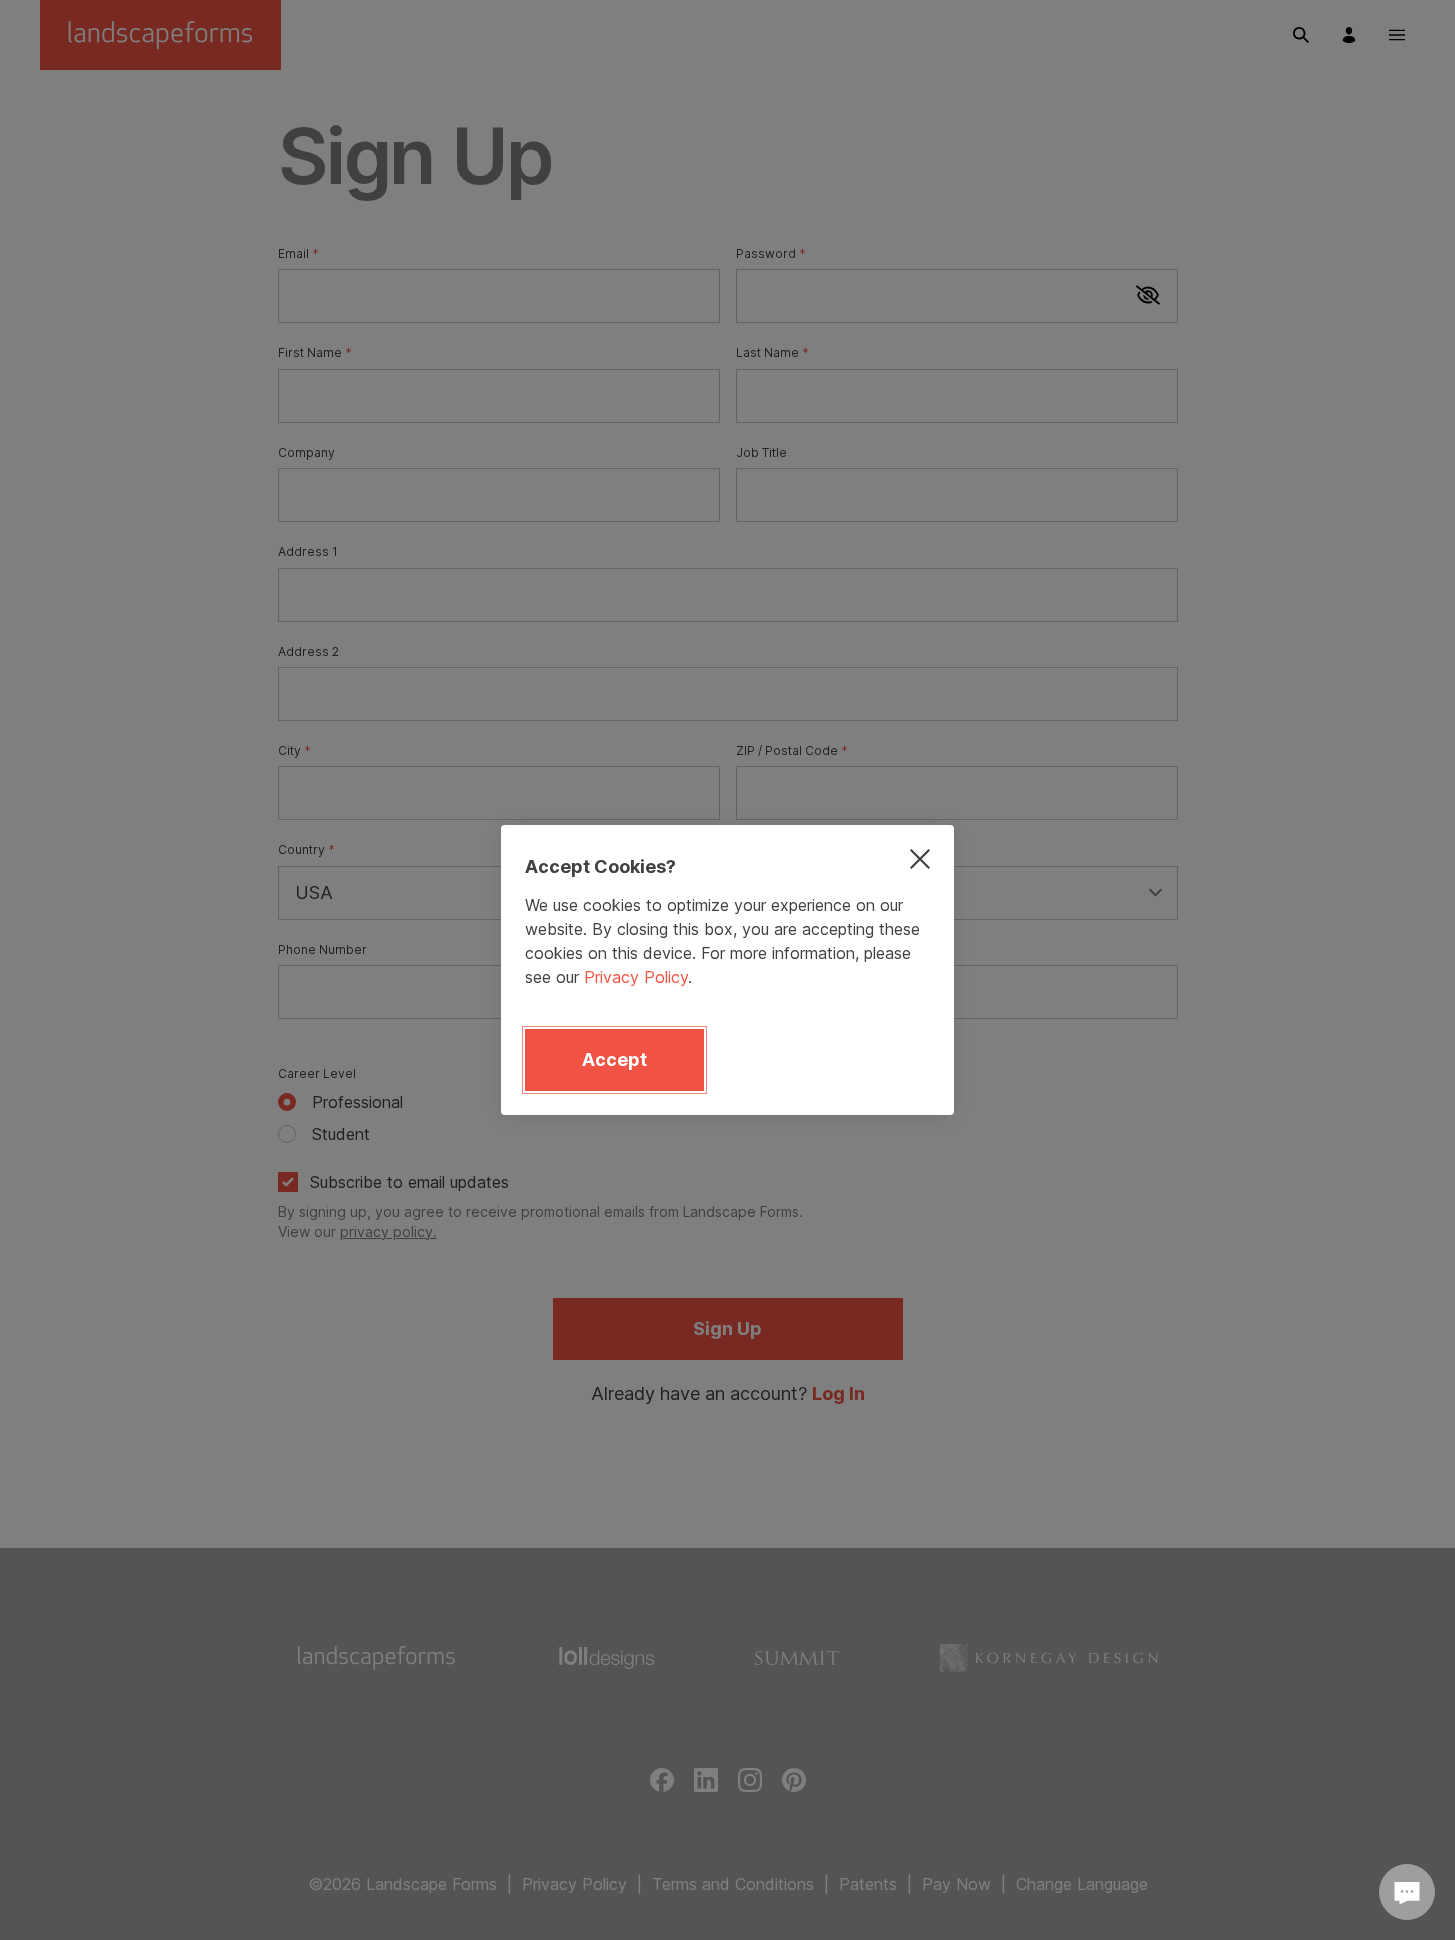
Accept (614, 1059)
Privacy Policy (636, 977)
